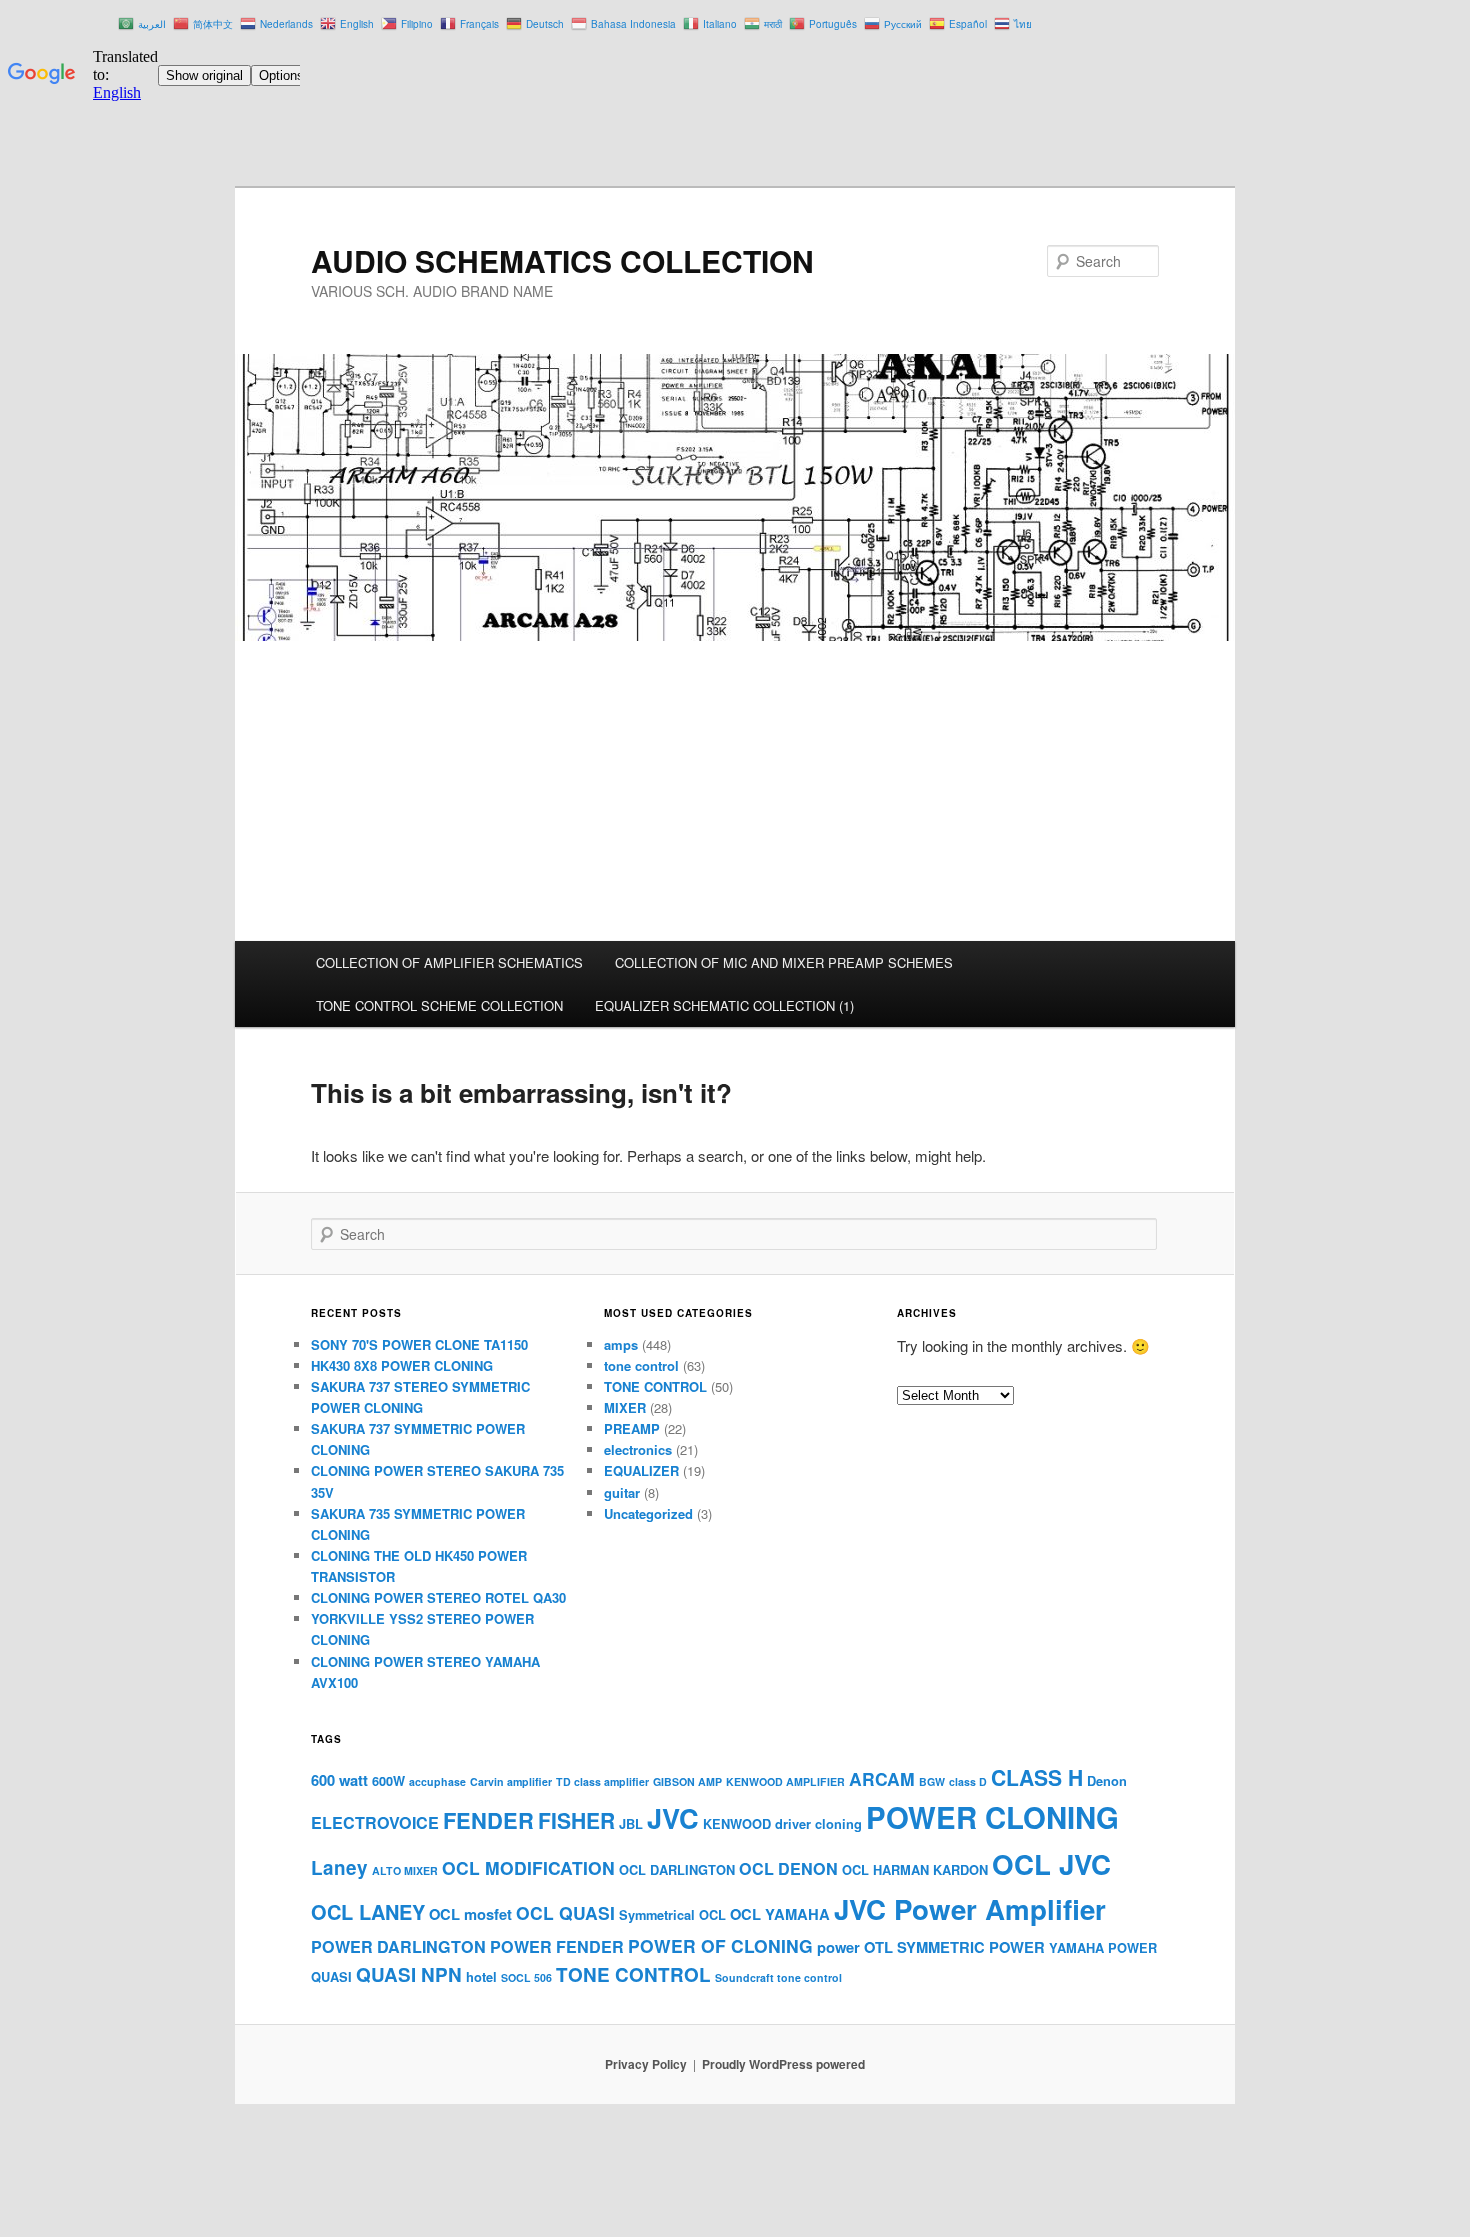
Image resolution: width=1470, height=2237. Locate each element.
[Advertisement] (735, 791)
